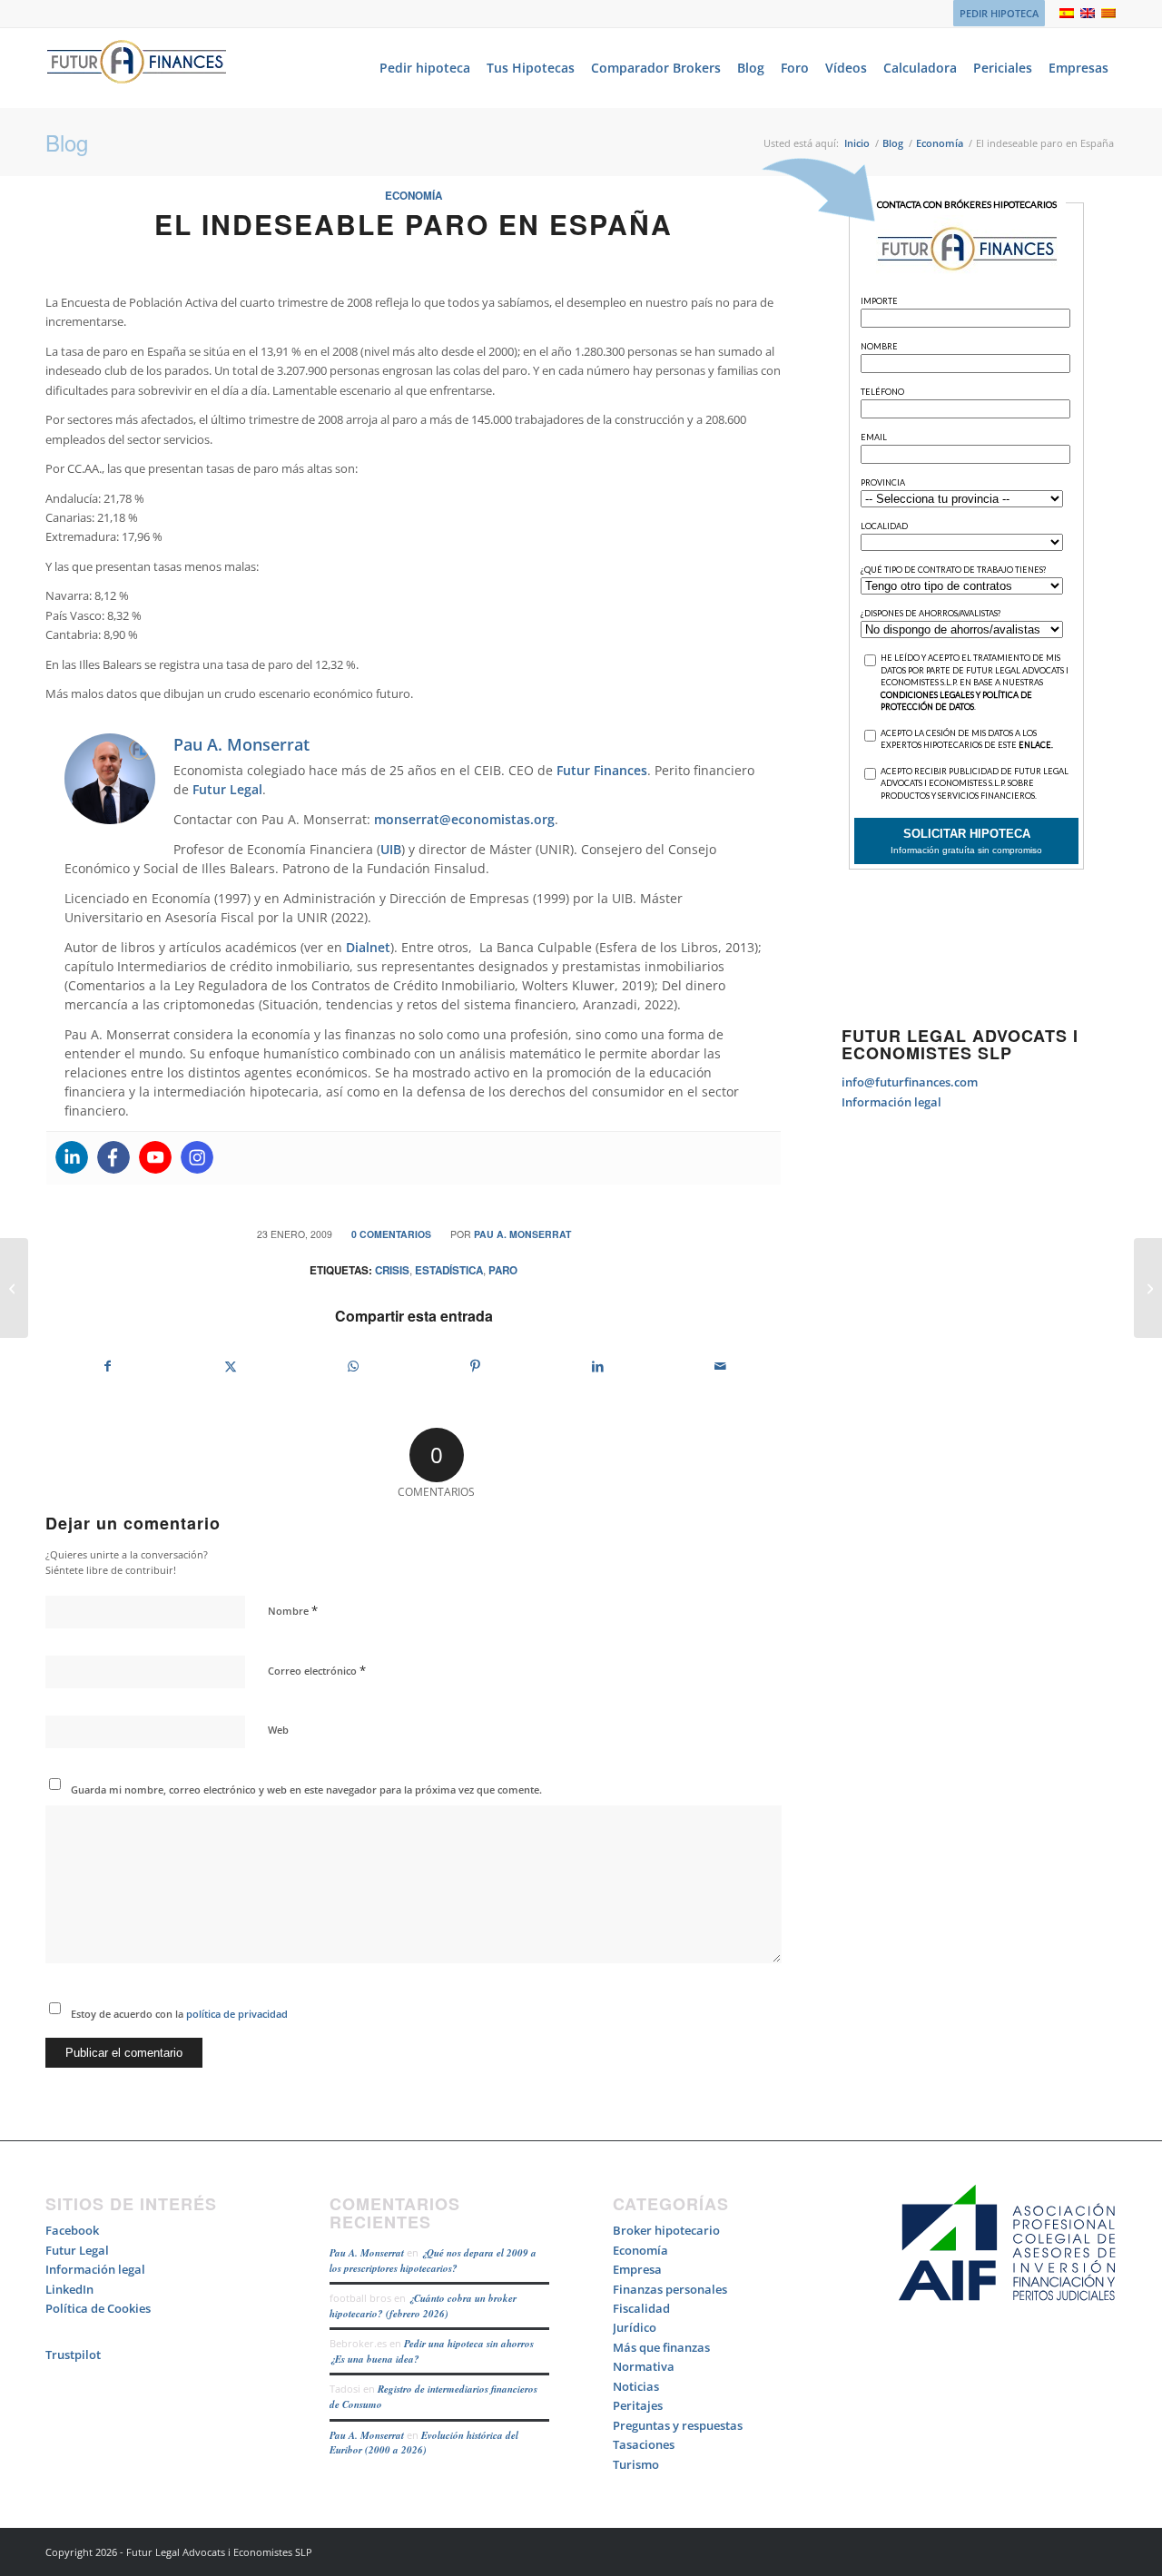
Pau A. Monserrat (522, 1234)
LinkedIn (69, 2289)
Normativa (644, 2366)
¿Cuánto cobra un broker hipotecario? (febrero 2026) (423, 2306)
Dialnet (368, 947)
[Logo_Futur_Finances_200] (136, 68)
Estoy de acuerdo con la (179, 2014)
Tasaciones (644, 2444)
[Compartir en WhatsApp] (353, 1366)
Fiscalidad (641, 2308)
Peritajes (638, 2405)
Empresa (637, 2269)
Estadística (449, 1270)
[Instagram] (197, 1157)
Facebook (72, 2230)
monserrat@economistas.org (464, 819)
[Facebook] (113, 1157)
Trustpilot (73, 2355)
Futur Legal (227, 789)
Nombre (293, 1610)
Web (278, 1730)
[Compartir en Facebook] (108, 1366)
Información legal (891, 1102)
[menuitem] (995, 14)
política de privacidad (236, 2014)
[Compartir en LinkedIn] (598, 1366)
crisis (392, 1270)
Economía (414, 196)
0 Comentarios (391, 1234)
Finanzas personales (670, 2289)
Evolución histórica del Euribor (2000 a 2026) (424, 2443)
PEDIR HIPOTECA (999, 13)
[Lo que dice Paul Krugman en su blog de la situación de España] (14, 1288)
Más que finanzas (661, 2347)
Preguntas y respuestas (678, 2425)
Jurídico (635, 2327)
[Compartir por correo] (720, 1366)
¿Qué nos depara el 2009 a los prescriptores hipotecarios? (433, 2261)
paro (503, 1270)
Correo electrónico (317, 1670)
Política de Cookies (98, 2308)
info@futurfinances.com (910, 1082)
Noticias (636, 2386)
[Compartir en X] (231, 1366)
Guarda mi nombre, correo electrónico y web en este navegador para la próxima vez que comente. (306, 1789)
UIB (391, 849)
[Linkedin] (72, 1157)
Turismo (636, 2464)
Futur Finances (602, 770)
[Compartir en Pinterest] (476, 1366)
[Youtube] (155, 1157)
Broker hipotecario (666, 2230)
